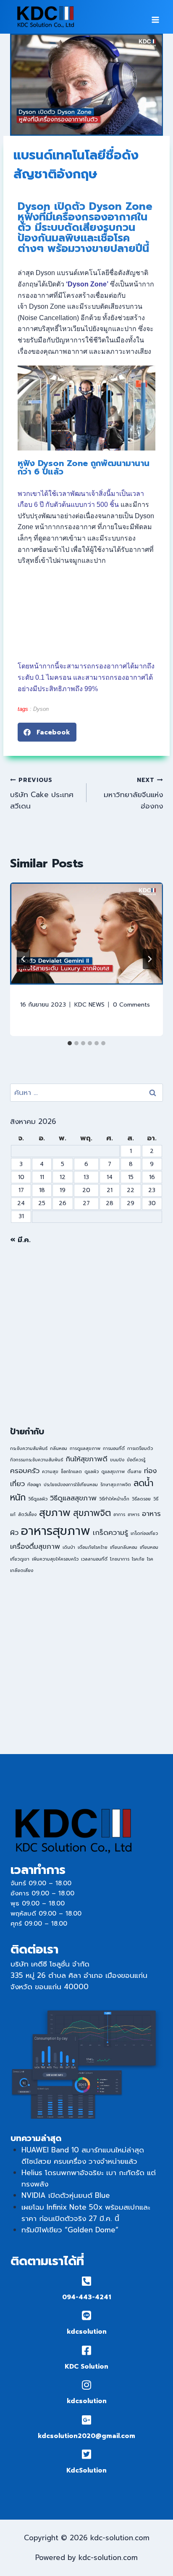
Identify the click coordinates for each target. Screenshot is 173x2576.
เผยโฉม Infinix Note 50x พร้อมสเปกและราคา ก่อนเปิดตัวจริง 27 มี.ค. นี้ (86, 2213)
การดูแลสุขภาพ (85, 1448)
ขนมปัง (117, 1460)
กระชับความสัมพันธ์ (29, 1448)
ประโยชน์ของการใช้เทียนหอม (71, 1484)
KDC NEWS (89, 1005)
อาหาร (134, 1514)
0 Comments (131, 1005)
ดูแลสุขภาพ (113, 1471)
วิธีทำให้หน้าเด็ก (114, 1499)
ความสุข (50, 1471)
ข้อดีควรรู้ (136, 1460)
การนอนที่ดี (114, 1448)
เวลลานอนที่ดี (94, 1559)
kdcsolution (87, 2332)
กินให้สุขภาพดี (86, 1459)
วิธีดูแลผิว (38, 1499)
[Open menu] (155, 17)
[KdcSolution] (87, 2454)
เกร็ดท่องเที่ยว (144, 1533)
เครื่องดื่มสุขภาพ (35, 1546)
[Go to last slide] (24, 959)
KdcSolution (86, 2470)
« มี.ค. (20, 1240)
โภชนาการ (120, 1559)
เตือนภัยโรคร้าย (93, 1547)
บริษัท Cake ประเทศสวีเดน (42, 794)
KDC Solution (86, 2367)
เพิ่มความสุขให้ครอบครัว (55, 1559)
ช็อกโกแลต (71, 1471)
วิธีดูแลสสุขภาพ (73, 1498)
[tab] (70, 1043)
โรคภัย (138, 1559)
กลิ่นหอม (59, 1448)
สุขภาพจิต (92, 1513)
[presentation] (86, 934)
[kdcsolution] (87, 2315)
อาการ (119, 1514)
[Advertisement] (86, 1335)
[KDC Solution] (87, 2350)
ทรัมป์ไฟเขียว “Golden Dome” (70, 2230)
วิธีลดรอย (141, 1499)
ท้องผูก (34, 1484)
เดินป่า (69, 1547)
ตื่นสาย (134, 1471)
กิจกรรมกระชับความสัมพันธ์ (37, 1460)
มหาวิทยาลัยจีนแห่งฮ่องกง (133, 794)
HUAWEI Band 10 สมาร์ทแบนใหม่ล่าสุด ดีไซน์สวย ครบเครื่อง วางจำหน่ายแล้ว (83, 2156)
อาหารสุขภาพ (56, 1531)
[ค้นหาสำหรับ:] (86, 1092)
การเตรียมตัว (140, 1448)
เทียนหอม (149, 1547)
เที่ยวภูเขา (20, 1559)
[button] (47, 732)
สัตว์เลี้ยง (27, 1514)
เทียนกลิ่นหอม (124, 1547)
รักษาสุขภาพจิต (116, 1484)
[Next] (149, 959)
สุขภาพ (55, 1513)
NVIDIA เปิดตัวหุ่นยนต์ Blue (66, 2195)
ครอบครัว (25, 1471)
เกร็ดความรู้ (110, 1533)
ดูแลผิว (92, 1471)
